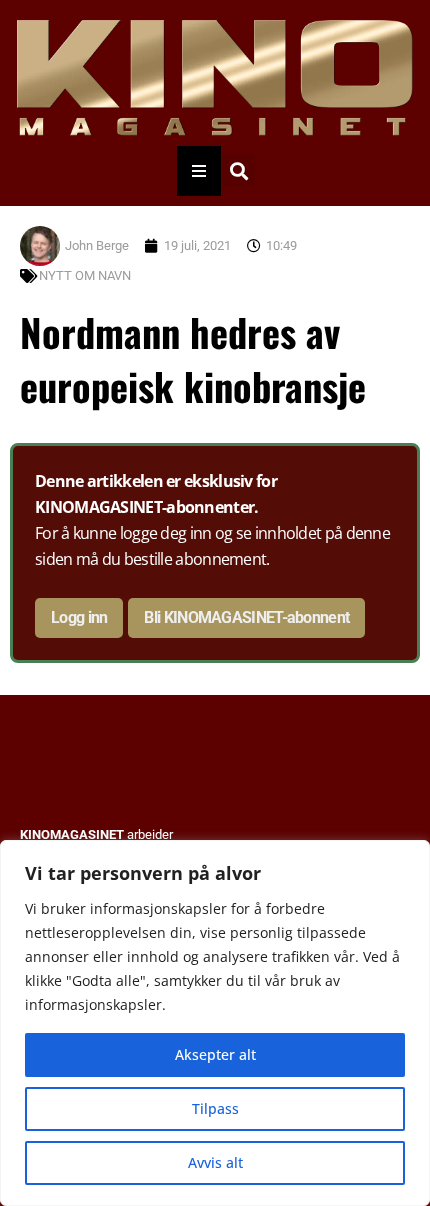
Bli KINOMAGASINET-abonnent (246, 617)
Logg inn (79, 617)
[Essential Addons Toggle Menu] (199, 171)
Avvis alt (215, 1162)
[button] (238, 170)
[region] (215, 1023)
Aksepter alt (215, 1054)
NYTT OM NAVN (85, 275)
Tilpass (215, 1108)
